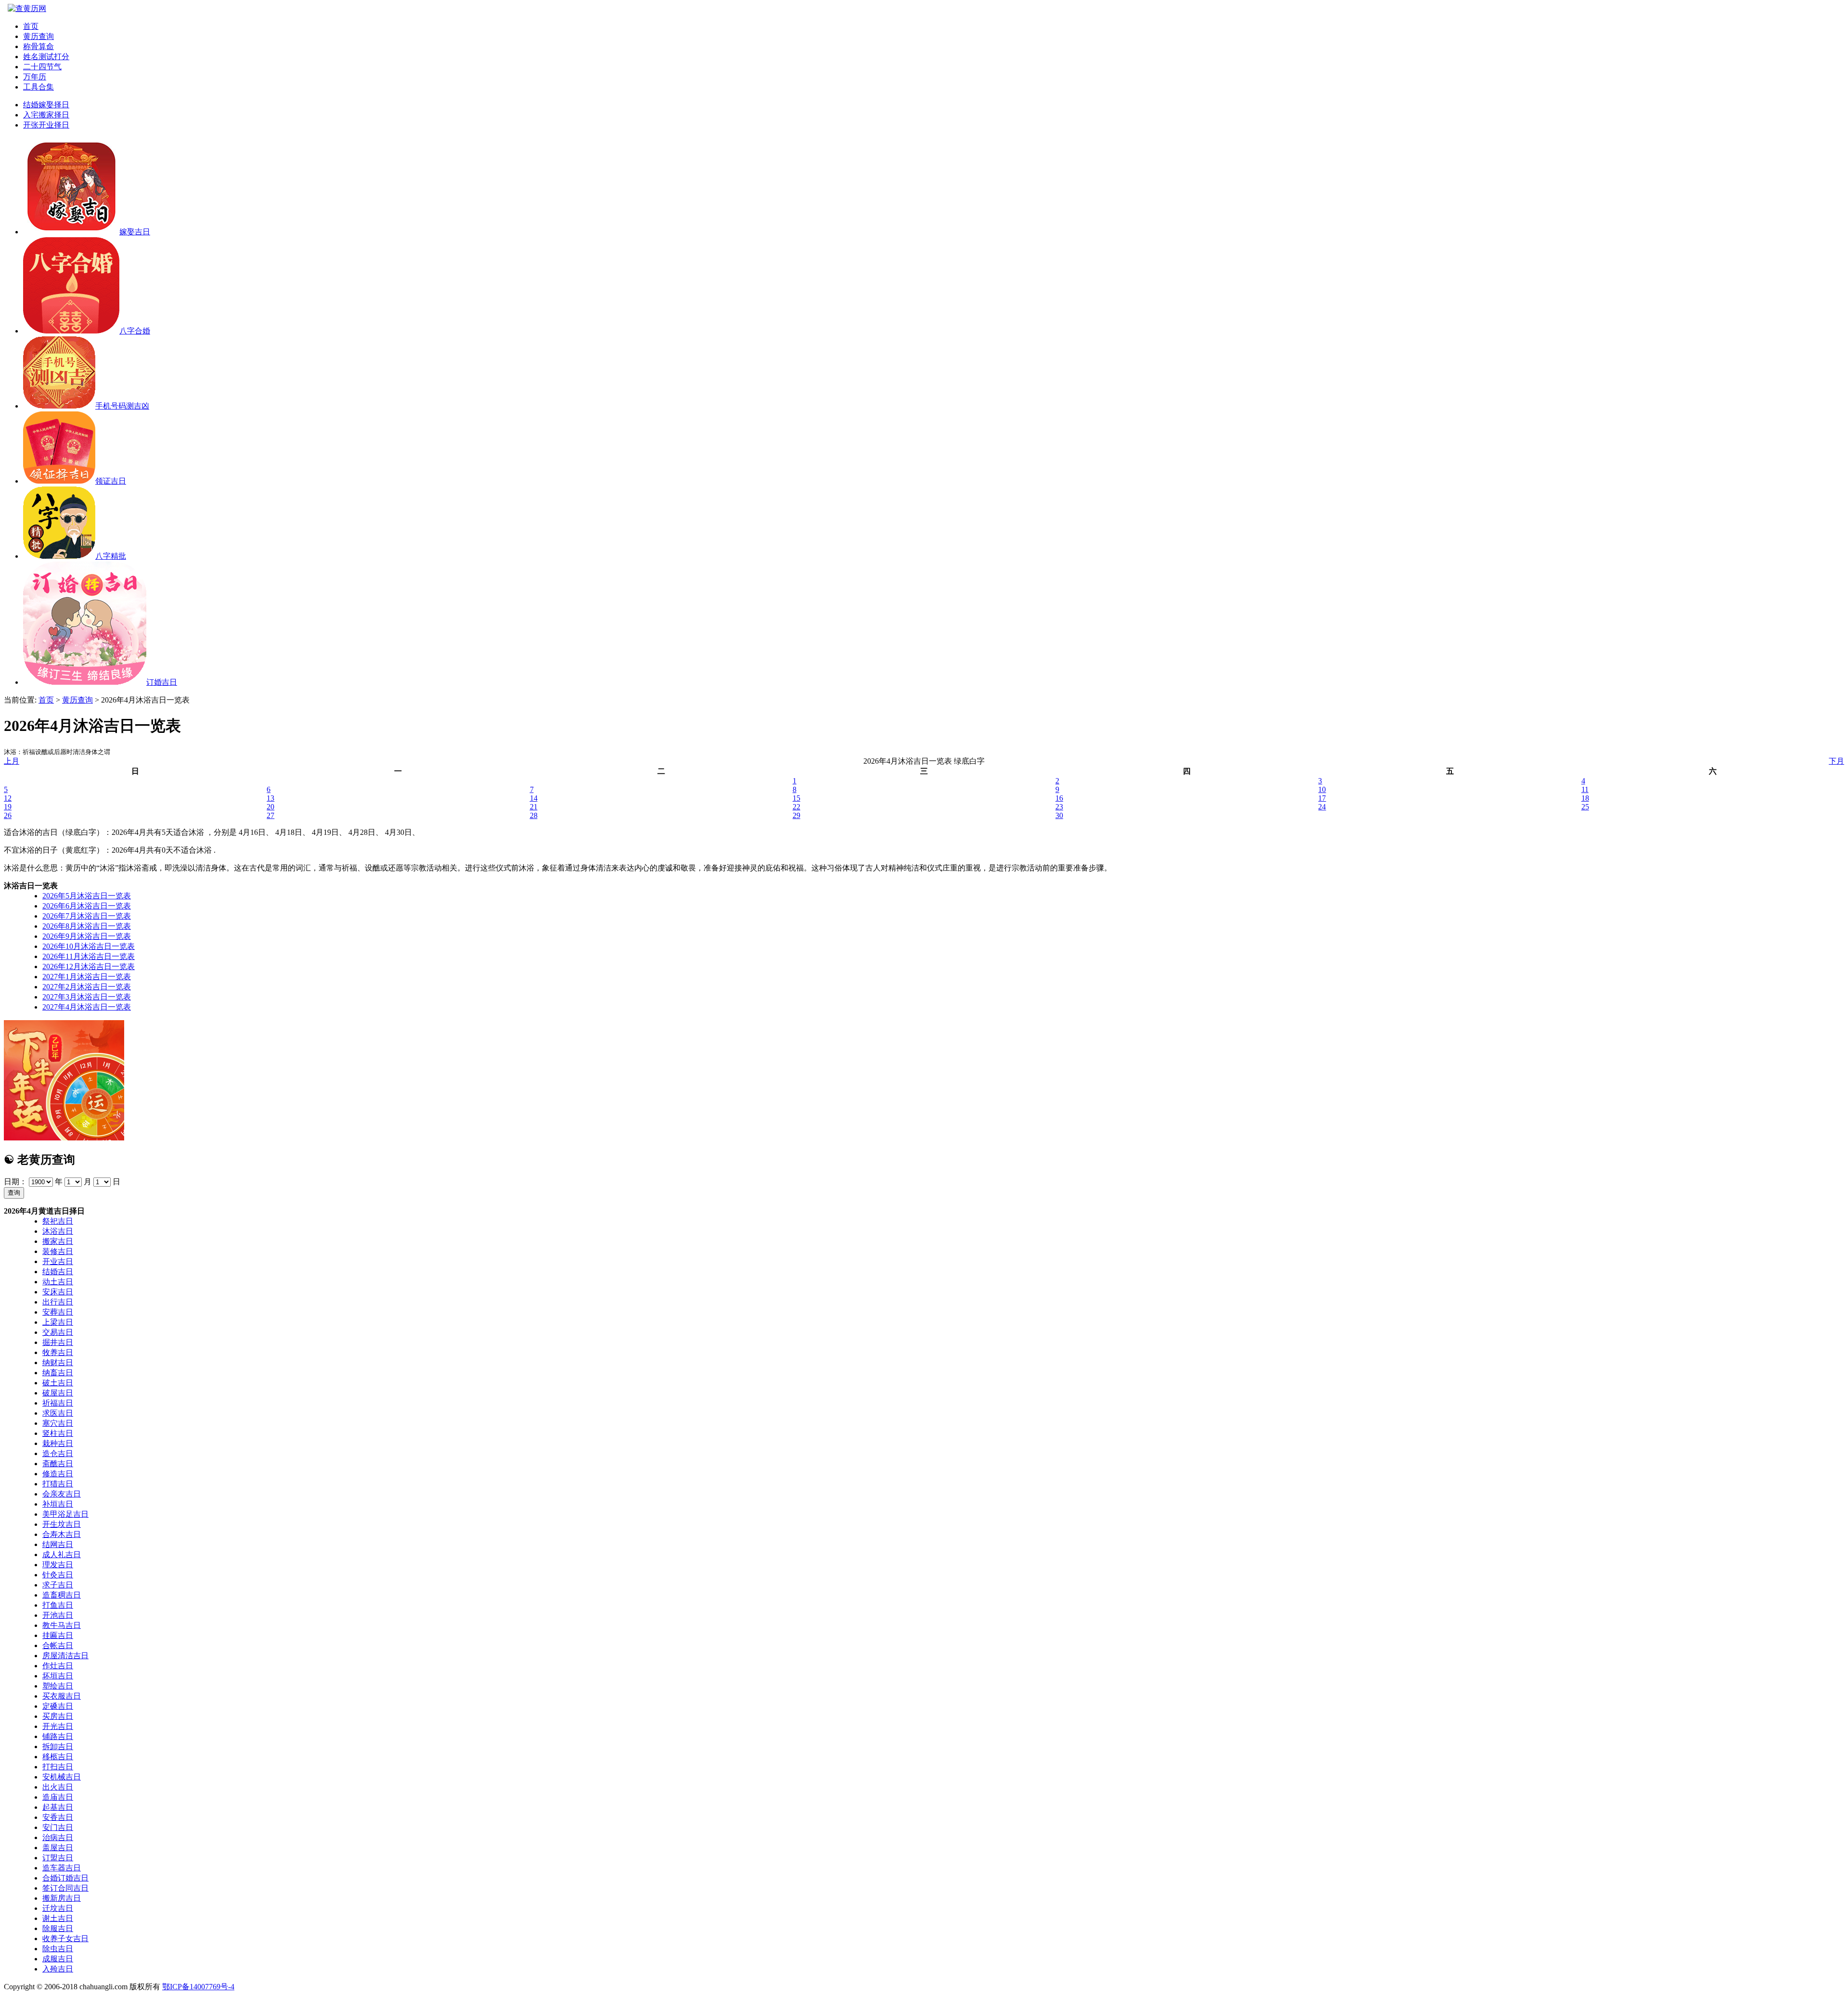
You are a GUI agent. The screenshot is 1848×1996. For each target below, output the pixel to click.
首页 (31, 26)
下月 (1836, 761)
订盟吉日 (58, 1858)
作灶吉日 (58, 1666)
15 (796, 798)
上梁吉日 (58, 1322)
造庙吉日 (58, 1797)
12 (8, 798)
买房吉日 (58, 1716)
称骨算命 (38, 46)
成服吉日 (58, 1959)
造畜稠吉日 (62, 1595)
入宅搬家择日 (46, 115)
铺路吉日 (58, 1736)
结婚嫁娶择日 (46, 105)
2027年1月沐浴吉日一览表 (87, 977)
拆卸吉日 (58, 1746)
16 (1059, 798)
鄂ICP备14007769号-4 (198, 1987)
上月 (12, 761)
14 (534, 798)
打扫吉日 (58, 1767)
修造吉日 (58, 1474)
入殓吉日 (58, 1969)
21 (534, 807)
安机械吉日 (62, 1777)
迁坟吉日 (58, 1908)
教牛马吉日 (62, 1625)
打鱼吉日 (58, 1605)
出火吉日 (58, 1787)
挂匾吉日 (58, 1635)
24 (1322, 807)
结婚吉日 (58, 1272)
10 (1322, 789)
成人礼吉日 (62, 1555)
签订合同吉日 (65, 1888)
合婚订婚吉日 (65, 1878)
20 (270, 807)
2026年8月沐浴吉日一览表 (87, 926)
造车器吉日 (62, 1868)
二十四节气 (42, 67)
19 (8, 807)
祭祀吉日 (58, 1221)
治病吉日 (58, 1837)
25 (1585, 807)
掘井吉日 (58, 1342)
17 (1322, 798)
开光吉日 (58, 1726)
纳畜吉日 (58, 1373)
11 (1585, 789)
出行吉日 (58, 1302)
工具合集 (38, 87)
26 (8, 815)
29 (796, 815)
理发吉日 (58, 1565)
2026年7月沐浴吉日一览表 (87, 916)
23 (1059, 807)
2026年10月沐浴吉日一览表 (89, 946)
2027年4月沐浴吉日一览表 (87, 1007)
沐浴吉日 (58, 1231)
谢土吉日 (58, 1918)
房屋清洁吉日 (65, 1656)
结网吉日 (58, 1544)
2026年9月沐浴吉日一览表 (87, 936)
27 (270, 815)
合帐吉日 (58, 1645)
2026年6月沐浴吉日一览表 (87, 906)
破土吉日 (58, 1383)
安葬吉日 (58, 1312)
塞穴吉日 (58, 1423)
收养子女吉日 (65, 1938)
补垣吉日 (58, 1504)
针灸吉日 (58, 1575)
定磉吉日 (58, 1706)
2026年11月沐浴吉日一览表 (89, 956)
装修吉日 (58, 1251)
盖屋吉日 (58, 1848)
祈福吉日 (58, 1403)
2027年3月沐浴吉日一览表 (87, 997)
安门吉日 (58, 1827)
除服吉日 (58, 1928)
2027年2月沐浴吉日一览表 (87, 987)
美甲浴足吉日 (65, 1514)
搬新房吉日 (62, 1898)
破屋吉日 (58, 1393)
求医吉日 (58, 1413)
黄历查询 (38, 36)
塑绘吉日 (58, 1686)
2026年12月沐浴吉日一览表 (89, 966)
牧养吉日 (58, 1352)
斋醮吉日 (58, 1464)
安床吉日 (58, 1292)
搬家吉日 (58, 1241)
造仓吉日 (58, 1453)
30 (1059, 815)
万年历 (35, 77)
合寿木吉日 (62, 1534)
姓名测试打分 (46, 57)
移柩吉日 (58, 1757)
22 (796, 807)
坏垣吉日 (58, 1676)
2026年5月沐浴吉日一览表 (87, 896)
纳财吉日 (58, 1363)
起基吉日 (58, 1807)
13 (270, 798)
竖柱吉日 (58, 1433)
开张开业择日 (46, 125)
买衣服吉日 (62, 1696)
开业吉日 (58, 1261)
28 (534, 815)
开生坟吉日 (62, 1524)
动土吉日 (58, 1282)
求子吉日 (58, 1585)
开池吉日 (58, 1615)
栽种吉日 (58, 1443)
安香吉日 (58, 1817)
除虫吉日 (58, 1949)
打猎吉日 (58, 1484)
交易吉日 (58, 1332)
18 (1585, 798)
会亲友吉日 (62, 1494)
